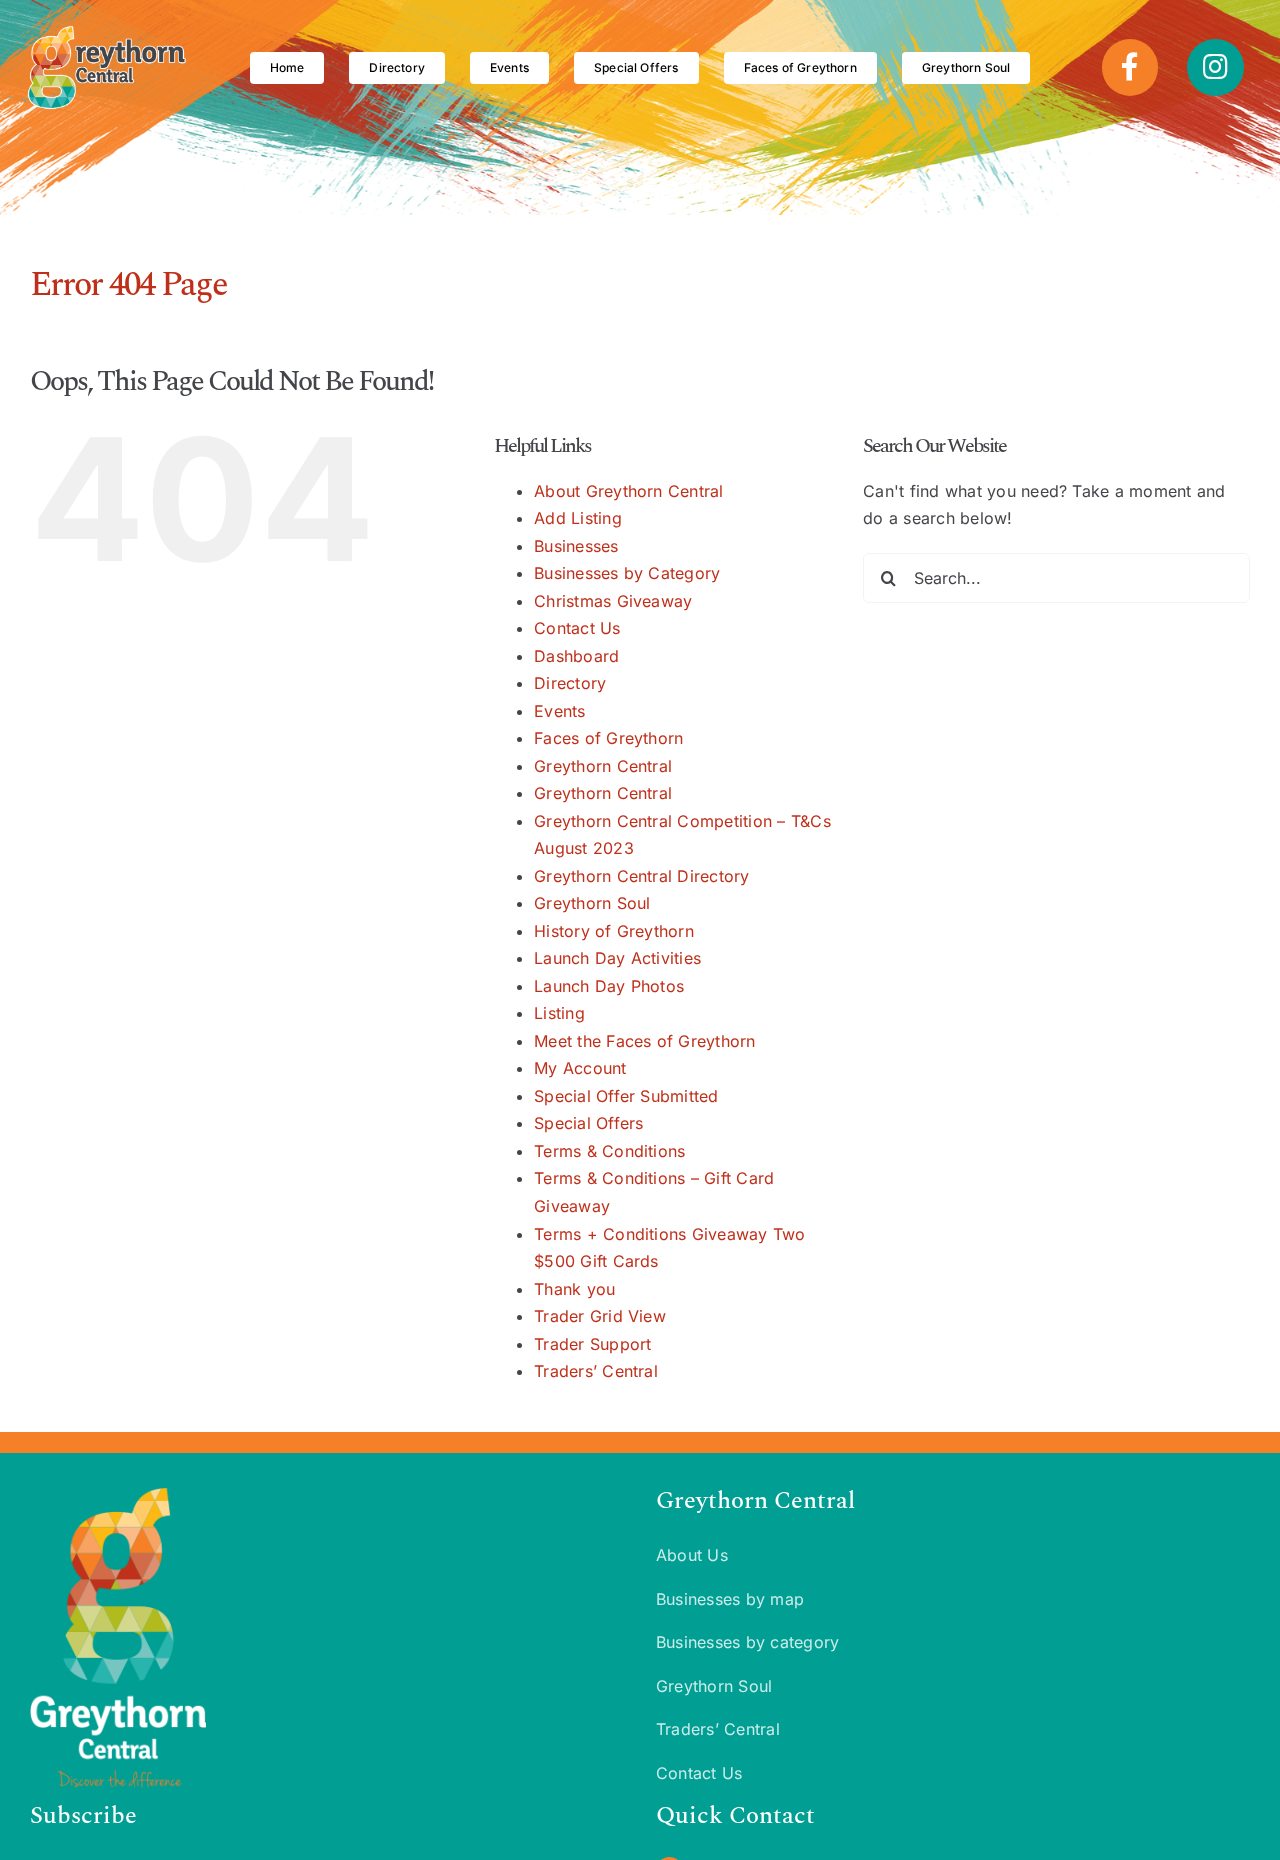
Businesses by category (747, 1642)
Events (559, 711)
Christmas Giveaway (613, 601)
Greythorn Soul (592, 903)
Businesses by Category (627, 573)
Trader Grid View (600, 1316)
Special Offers (588, 1123)
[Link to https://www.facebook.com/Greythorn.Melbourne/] (1130, 67)
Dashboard (576, 656)
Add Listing (578, 518)
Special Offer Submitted (626, 1096)
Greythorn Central (603, 766)
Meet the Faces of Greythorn (644, 1041)
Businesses (576, 546)
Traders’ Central (596, 1371)
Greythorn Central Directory (641, 876)
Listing (559, 1013)
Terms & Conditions (609, 1151)
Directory (570, 683)
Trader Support (592, 1344)
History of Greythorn (614, 931)
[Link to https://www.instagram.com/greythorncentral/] (1215, 67)
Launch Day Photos (609, 986)
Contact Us (577, 628)
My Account (580, 1068)
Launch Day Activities (617, 958)
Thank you (574, 1289)
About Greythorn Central (629, 491)
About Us (692, 1555)
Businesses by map (730, 1599)
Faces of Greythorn (608, 738)
